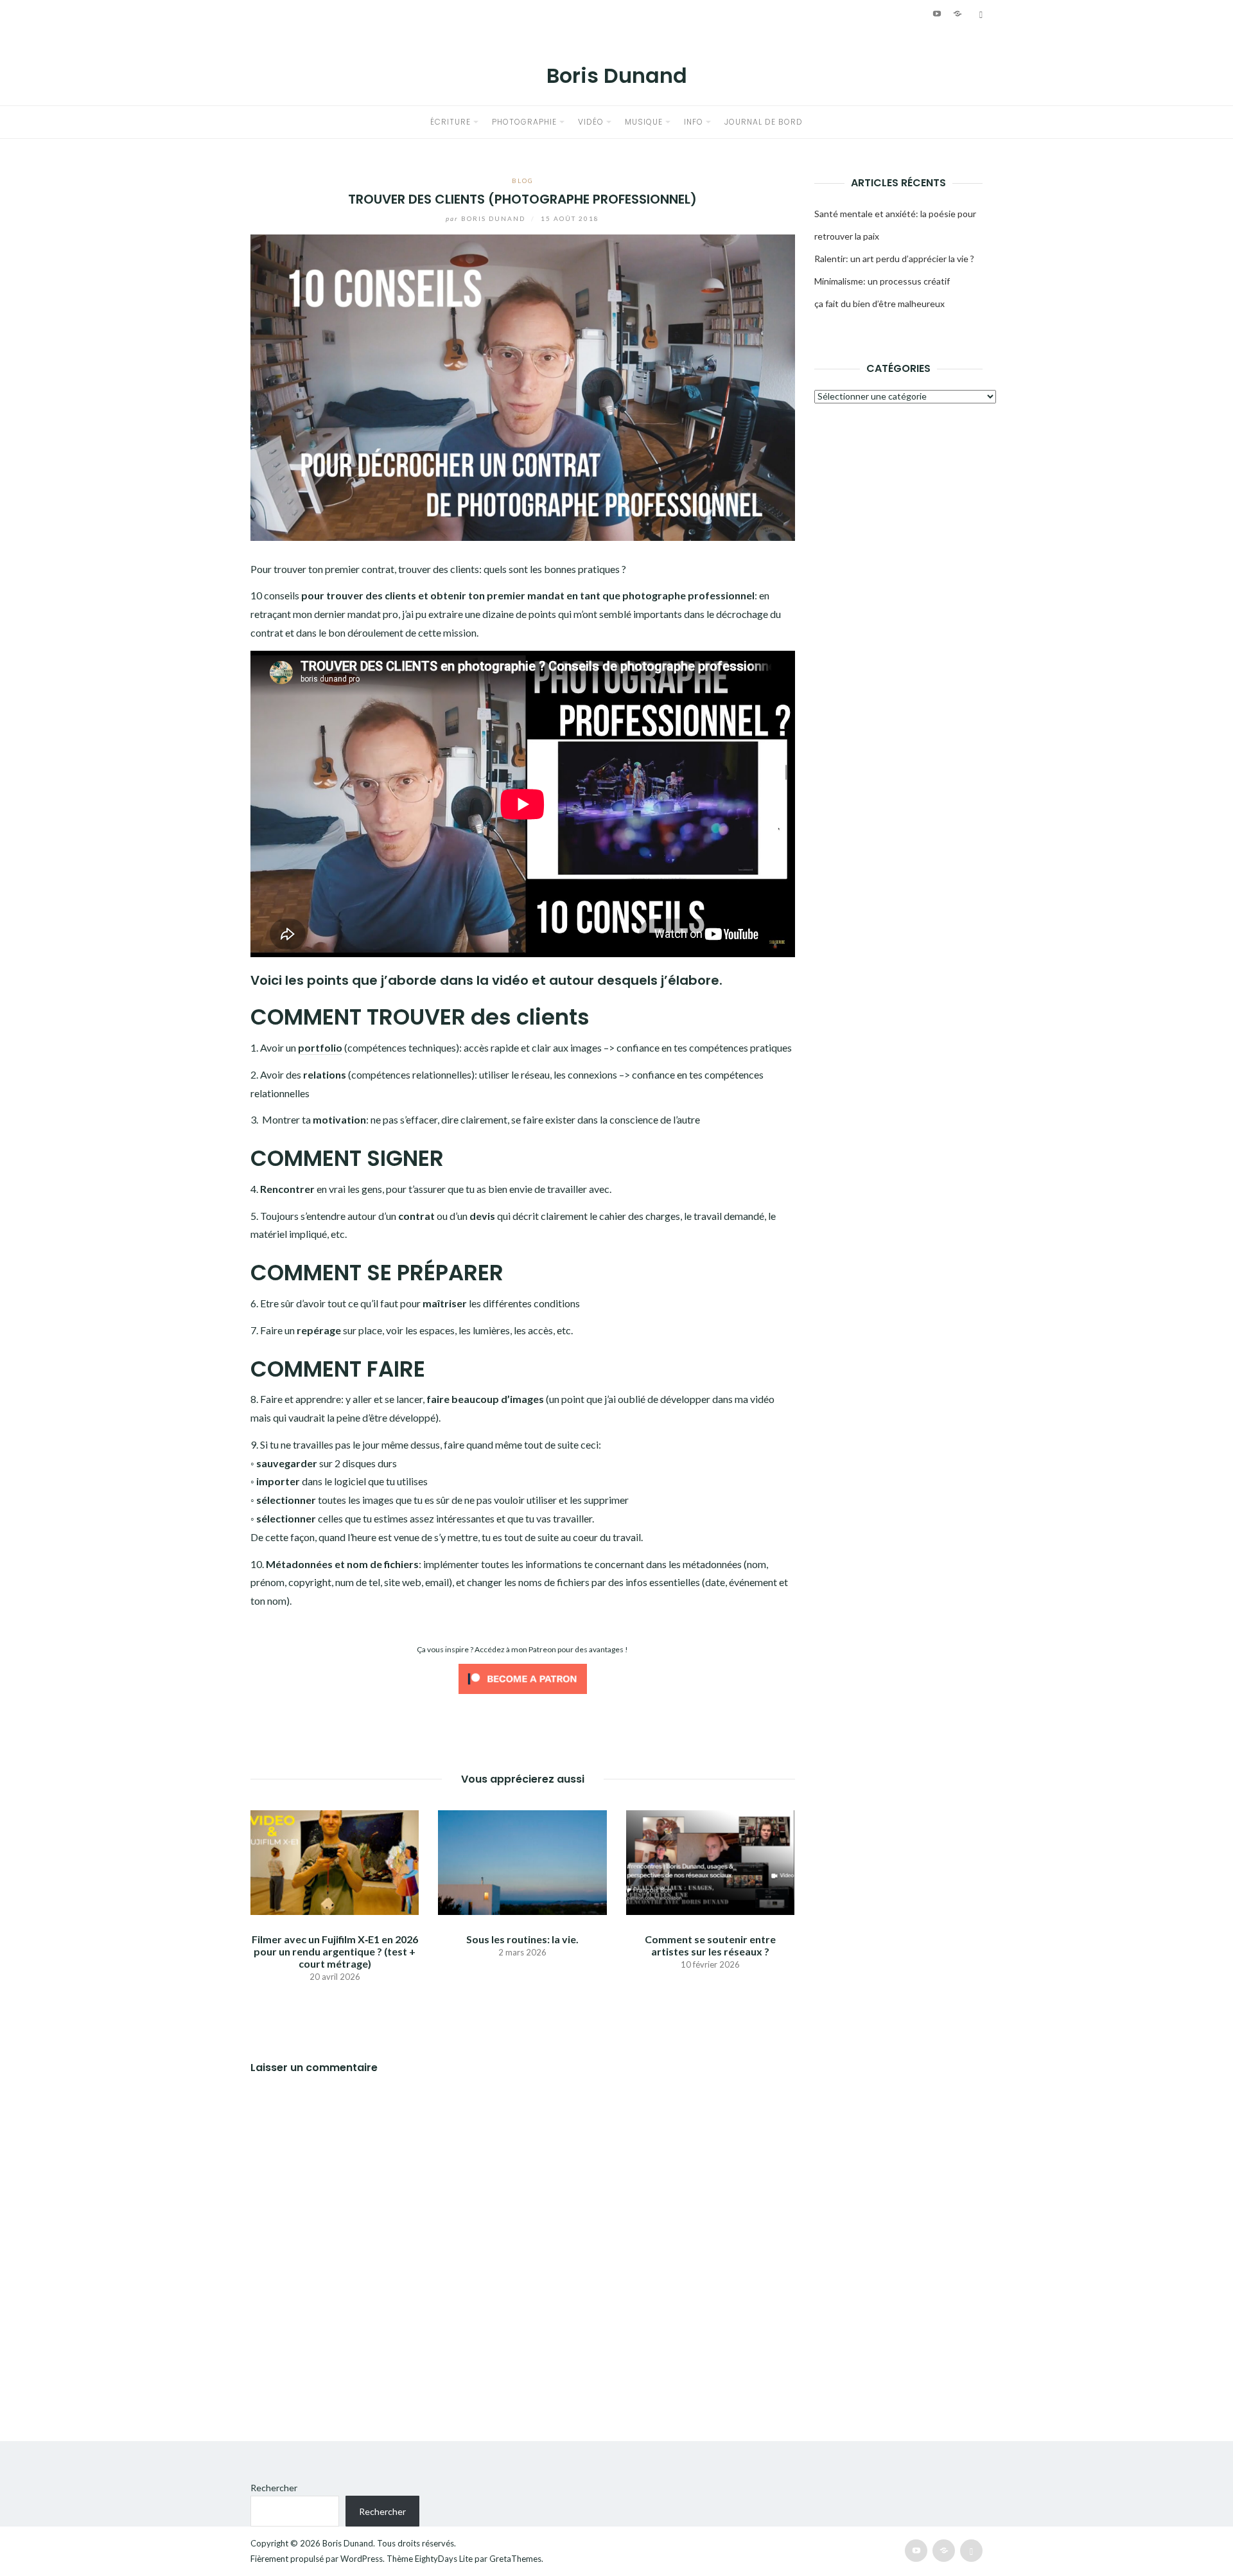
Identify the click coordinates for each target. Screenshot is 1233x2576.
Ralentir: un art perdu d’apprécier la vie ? (894, 259)
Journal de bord (764, 122)
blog (523, 181)
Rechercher (274, 2488)
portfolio (320, 1047)
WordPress (362, 2559)
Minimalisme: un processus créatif (882, 281)
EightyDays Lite (444, 2559)
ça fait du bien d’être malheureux (879, 304)
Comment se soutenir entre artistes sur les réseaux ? (710, 1945)
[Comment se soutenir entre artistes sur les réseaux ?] (710, 1861)
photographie (524, 122)
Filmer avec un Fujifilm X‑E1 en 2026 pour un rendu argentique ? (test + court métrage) (335, 1951)
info (694, 122)
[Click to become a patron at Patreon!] (523, 1678)
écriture (450, 122)
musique (644, 122)
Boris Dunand (617, 75)
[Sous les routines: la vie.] (522, 1861)
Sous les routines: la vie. (522, 1939)
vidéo (591, 122)
